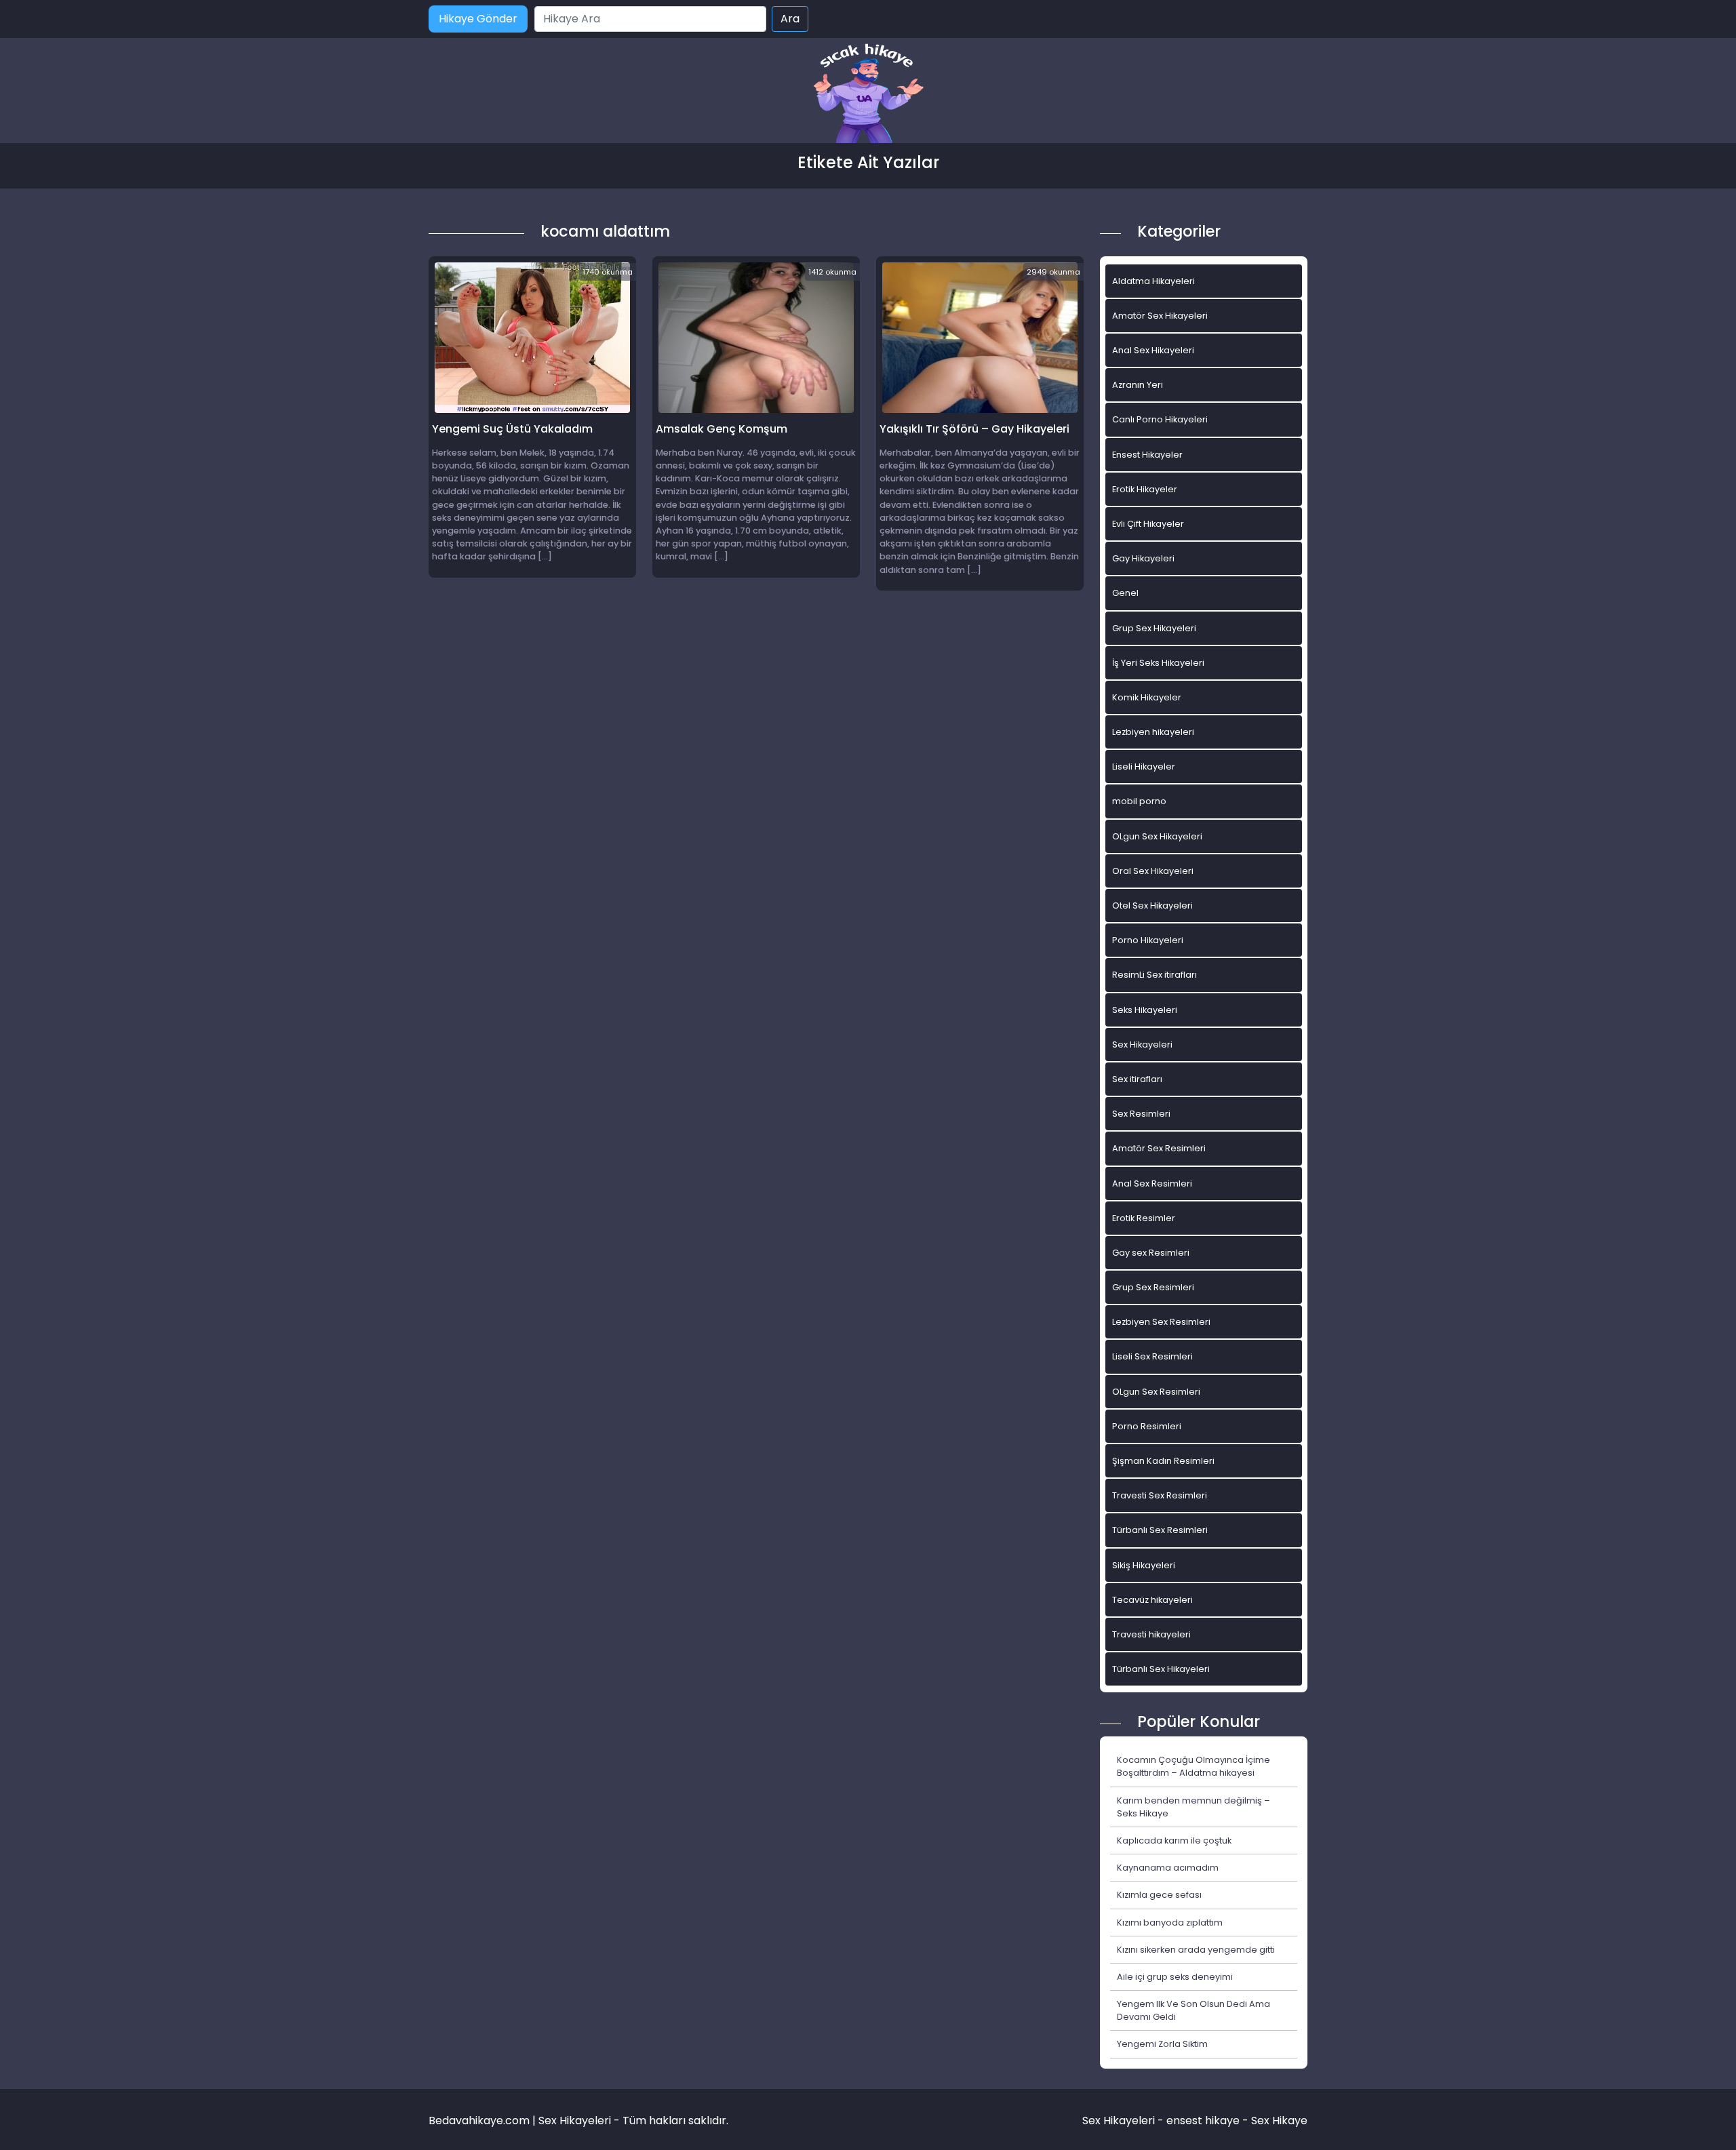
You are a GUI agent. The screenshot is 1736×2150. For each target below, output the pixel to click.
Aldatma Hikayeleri (1153, 281)
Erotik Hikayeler (1145, 489)
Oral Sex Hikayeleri (1153, 871)
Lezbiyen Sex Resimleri (1161, 1322)
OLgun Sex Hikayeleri (1157, 836)
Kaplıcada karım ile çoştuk (1174, 1840)
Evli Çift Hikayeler (1148, 524)
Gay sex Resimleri (1151, 1253)
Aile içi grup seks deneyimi (1175, 1977)
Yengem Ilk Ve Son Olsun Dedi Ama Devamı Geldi (1193, 2010)
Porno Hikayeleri (1148, 940)
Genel (1125, 593)
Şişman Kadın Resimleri (1163, 1461)
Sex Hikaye (1279, 2121)
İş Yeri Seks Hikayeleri (1158, 663)
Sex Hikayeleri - (1124, 2121)
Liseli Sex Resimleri (1152, 1356)
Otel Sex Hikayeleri (1152, 905)
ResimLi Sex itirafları (1155, 975)
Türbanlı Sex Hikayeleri (1161, 1669)
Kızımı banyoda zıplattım (1170, 1923)
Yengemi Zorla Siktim (1162, 2044)
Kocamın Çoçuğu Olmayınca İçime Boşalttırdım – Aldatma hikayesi (1193, 1766)
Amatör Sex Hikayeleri (1160, 316)
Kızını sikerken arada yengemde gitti (1196, 1950)
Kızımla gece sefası (1159, 1895)
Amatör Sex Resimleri (1159, 1148)
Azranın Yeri (1138, 385)
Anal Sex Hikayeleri (1153, 350)
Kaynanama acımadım (1168, 1868)
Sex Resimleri (1141, 1114)
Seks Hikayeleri (1145, 1010)
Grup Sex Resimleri (1153, 1287)
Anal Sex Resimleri (1152, 1183)
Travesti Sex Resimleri (1160, 1495)
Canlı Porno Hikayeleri (1160, 419)
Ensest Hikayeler (1147, 455)
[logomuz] (868, 95)
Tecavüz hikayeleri (1152, 1600)
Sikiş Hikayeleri (1144, 1565)
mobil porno (1139, 801)
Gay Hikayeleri (1143, 558)
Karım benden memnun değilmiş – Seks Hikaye (1193, 1807)
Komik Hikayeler (1147, 697)
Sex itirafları (1137, 1079)
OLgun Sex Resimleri (1156, 1392)
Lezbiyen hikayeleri (1153, 732)
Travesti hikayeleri (1151, 1634)
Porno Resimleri (1147, 1426)
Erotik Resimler (1144, 1218)
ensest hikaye (1203, 2121)
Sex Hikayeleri (1142, 1044)
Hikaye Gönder (478, 19)
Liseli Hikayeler (1144, 767)
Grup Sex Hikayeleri (1154, 628)
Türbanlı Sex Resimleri (1160, 1530)
